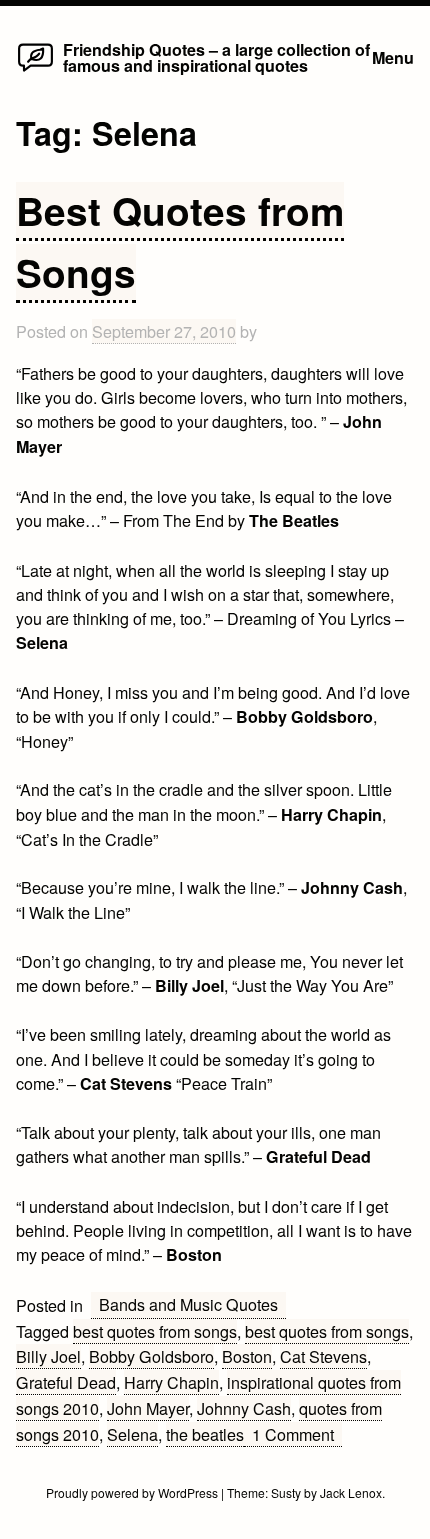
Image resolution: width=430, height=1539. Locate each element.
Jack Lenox (351, 1492)
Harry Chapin (171, 1382)
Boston (247, 1356)
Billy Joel (48, 1356)
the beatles (205, 1434)
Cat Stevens (323, 1356)
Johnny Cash (244, 1408)
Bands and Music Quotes (188, 1304)
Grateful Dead (66, 1382)
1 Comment (297, 1434)
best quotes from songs (155, 1331)
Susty (286, 1492)
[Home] (35, 70)
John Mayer (148, 1408)
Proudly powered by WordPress (133, 1492)
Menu (393, 57)
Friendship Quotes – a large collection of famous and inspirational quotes (216, 57)
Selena (132, 1434)
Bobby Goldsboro (151, 1356)
